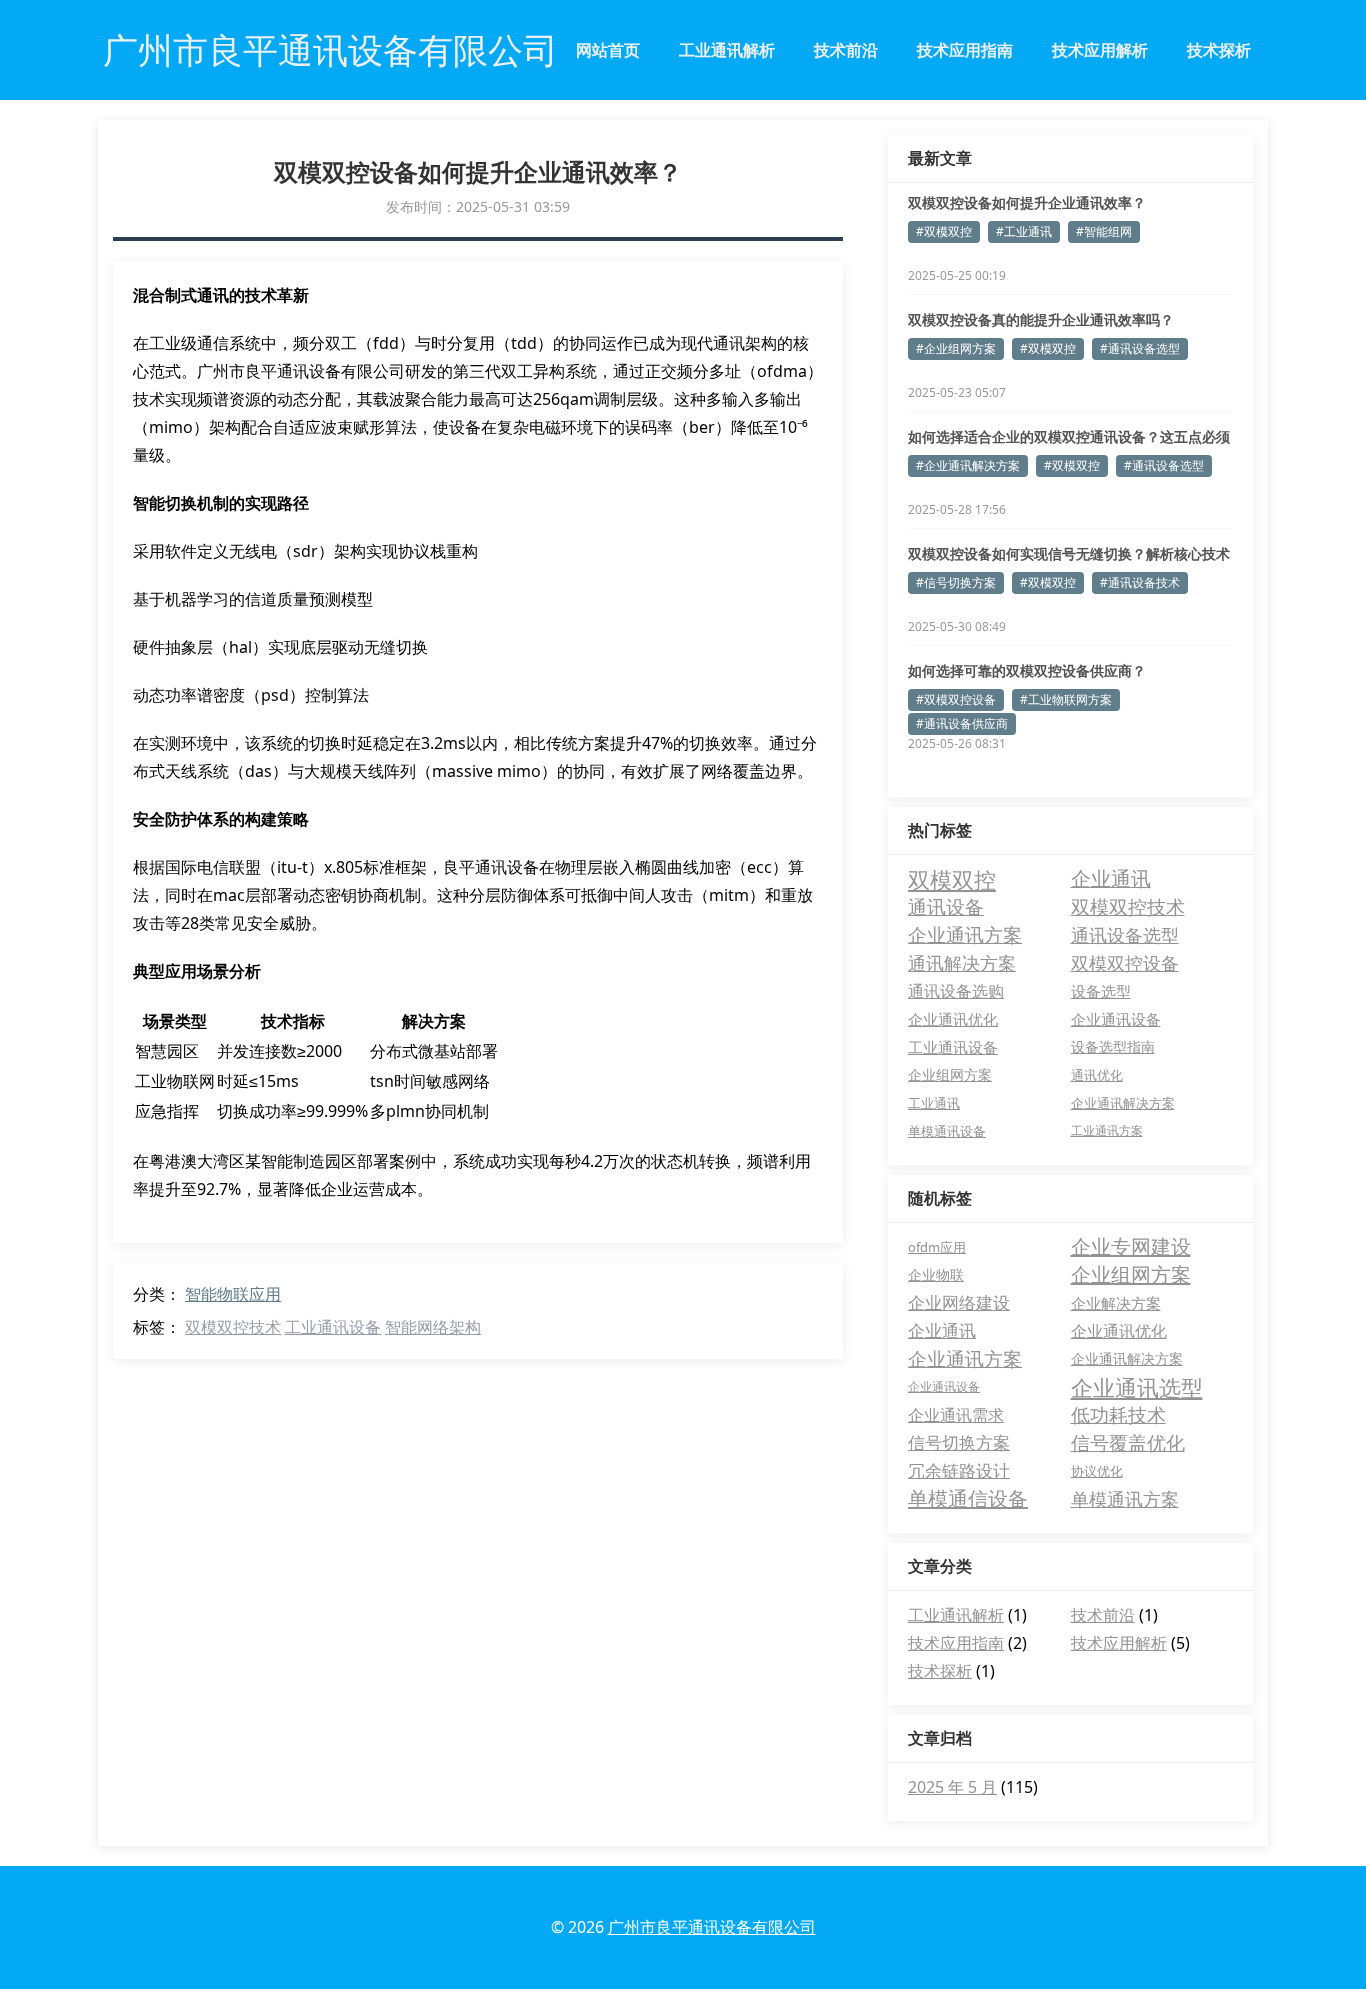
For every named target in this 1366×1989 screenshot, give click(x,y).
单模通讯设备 (947, 1131)
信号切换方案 (959, 1442)
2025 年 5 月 (952, 1787)
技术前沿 (846, 50)
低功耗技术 (1118, 1415)
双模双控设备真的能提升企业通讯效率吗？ (1041, 319)
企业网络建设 (959, 1302)
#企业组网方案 (956, 348)
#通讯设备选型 (1140, 348)
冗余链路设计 (959, 1470)
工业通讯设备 (333, 1327)
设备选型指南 (1113, 1046)
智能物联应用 (233, 1294)
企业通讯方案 (965, 934)
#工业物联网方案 (1066, 699)
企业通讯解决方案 (1123, 1103)
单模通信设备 (968, 1498)
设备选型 (1101, 991)
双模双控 (952, 879)
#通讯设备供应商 (962, 723)
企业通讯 (1111, 878)
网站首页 (608, 50)
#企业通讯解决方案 (968, 465)
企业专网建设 (1131, 1246)
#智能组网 (1104, 231)
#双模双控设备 (956, 699)
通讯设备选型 (1125, 935)
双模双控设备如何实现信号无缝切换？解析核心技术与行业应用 (1069, 554)
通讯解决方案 (962, 963)
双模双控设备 (1125, 963)
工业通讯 (934, 1103)
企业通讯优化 (953, 1019)
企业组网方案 (950, 1074)
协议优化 (1097, 1471)
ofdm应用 (937, 1247)
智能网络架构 (433, 1327)
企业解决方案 (1116, 1303)
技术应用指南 (965, 50)
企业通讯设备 (1116, 1019)
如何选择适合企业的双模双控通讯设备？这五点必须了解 (1069, 437)
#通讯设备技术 (1140, 582)
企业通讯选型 (1137, 1387)
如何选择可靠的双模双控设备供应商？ (1027, 670)
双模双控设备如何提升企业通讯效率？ (1027, 202)
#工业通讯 (1024, 231)
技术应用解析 (1100, 50)
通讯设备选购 (956, 991)
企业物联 (936, 1274)
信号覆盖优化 (1128, 1443)
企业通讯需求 (956, 1415)
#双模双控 (944, 231)
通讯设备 (946, 906)
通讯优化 (1097, 1075)
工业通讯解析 (727, 50)
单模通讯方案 (1125, 1499)
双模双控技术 (233, 1327)
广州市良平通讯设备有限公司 (712, 1927)
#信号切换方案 (956, 582)
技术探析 (1219, 50)
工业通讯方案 (1107, 1130)
